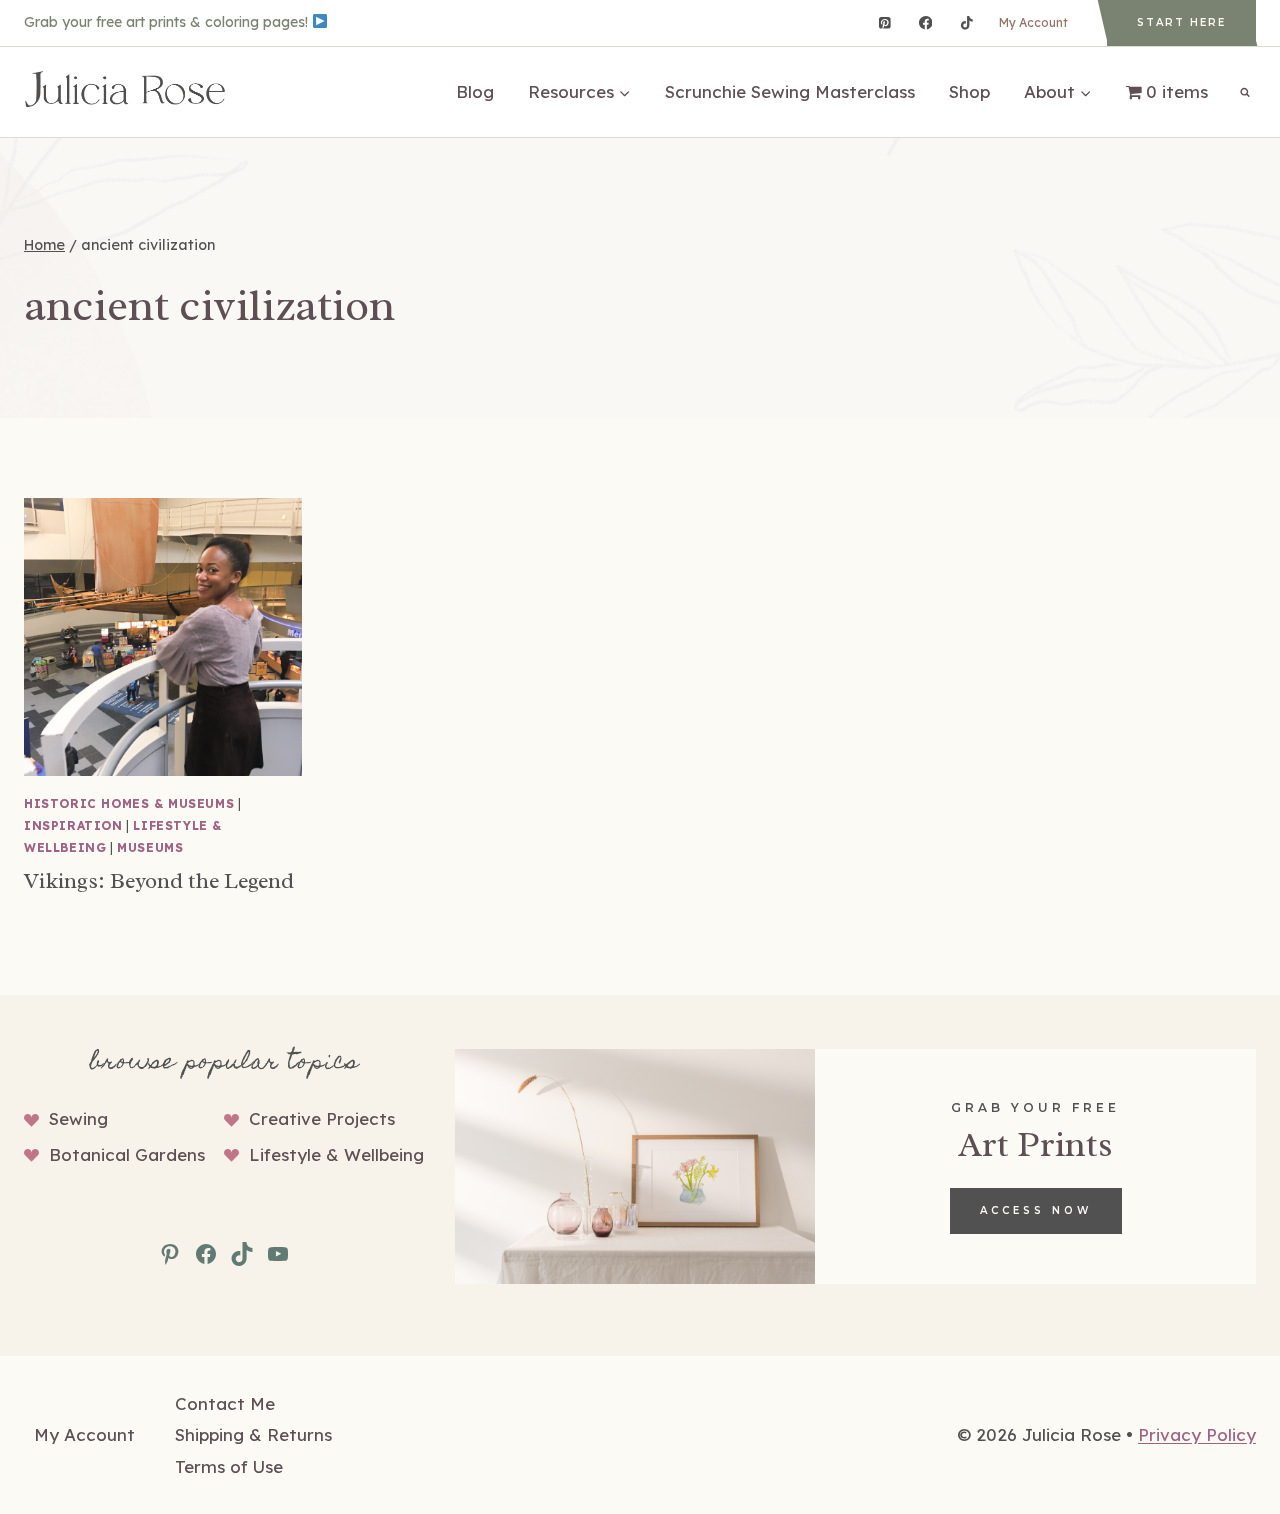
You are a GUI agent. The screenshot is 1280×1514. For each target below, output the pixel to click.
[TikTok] (966, 22)
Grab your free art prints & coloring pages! (168, 22)
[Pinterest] (884, 22)
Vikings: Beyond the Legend (159, 881)
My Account (1033, 22)
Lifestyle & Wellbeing (336, 1154)
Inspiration (73, 825)
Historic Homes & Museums (129, 803)
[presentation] (163, 637)
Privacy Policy (1197, 1434)
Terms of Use (229, 1466)
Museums (150, 847)
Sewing (78, 1118)
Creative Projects (322, 1118)
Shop (969, 91)
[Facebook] (925, 22)
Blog (475, 91)
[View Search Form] (1245, 92)
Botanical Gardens (127, 1154)
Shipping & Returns (253, 1434)
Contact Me (225, 1403)
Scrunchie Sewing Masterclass (790, 91)
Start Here (1181, 22)
